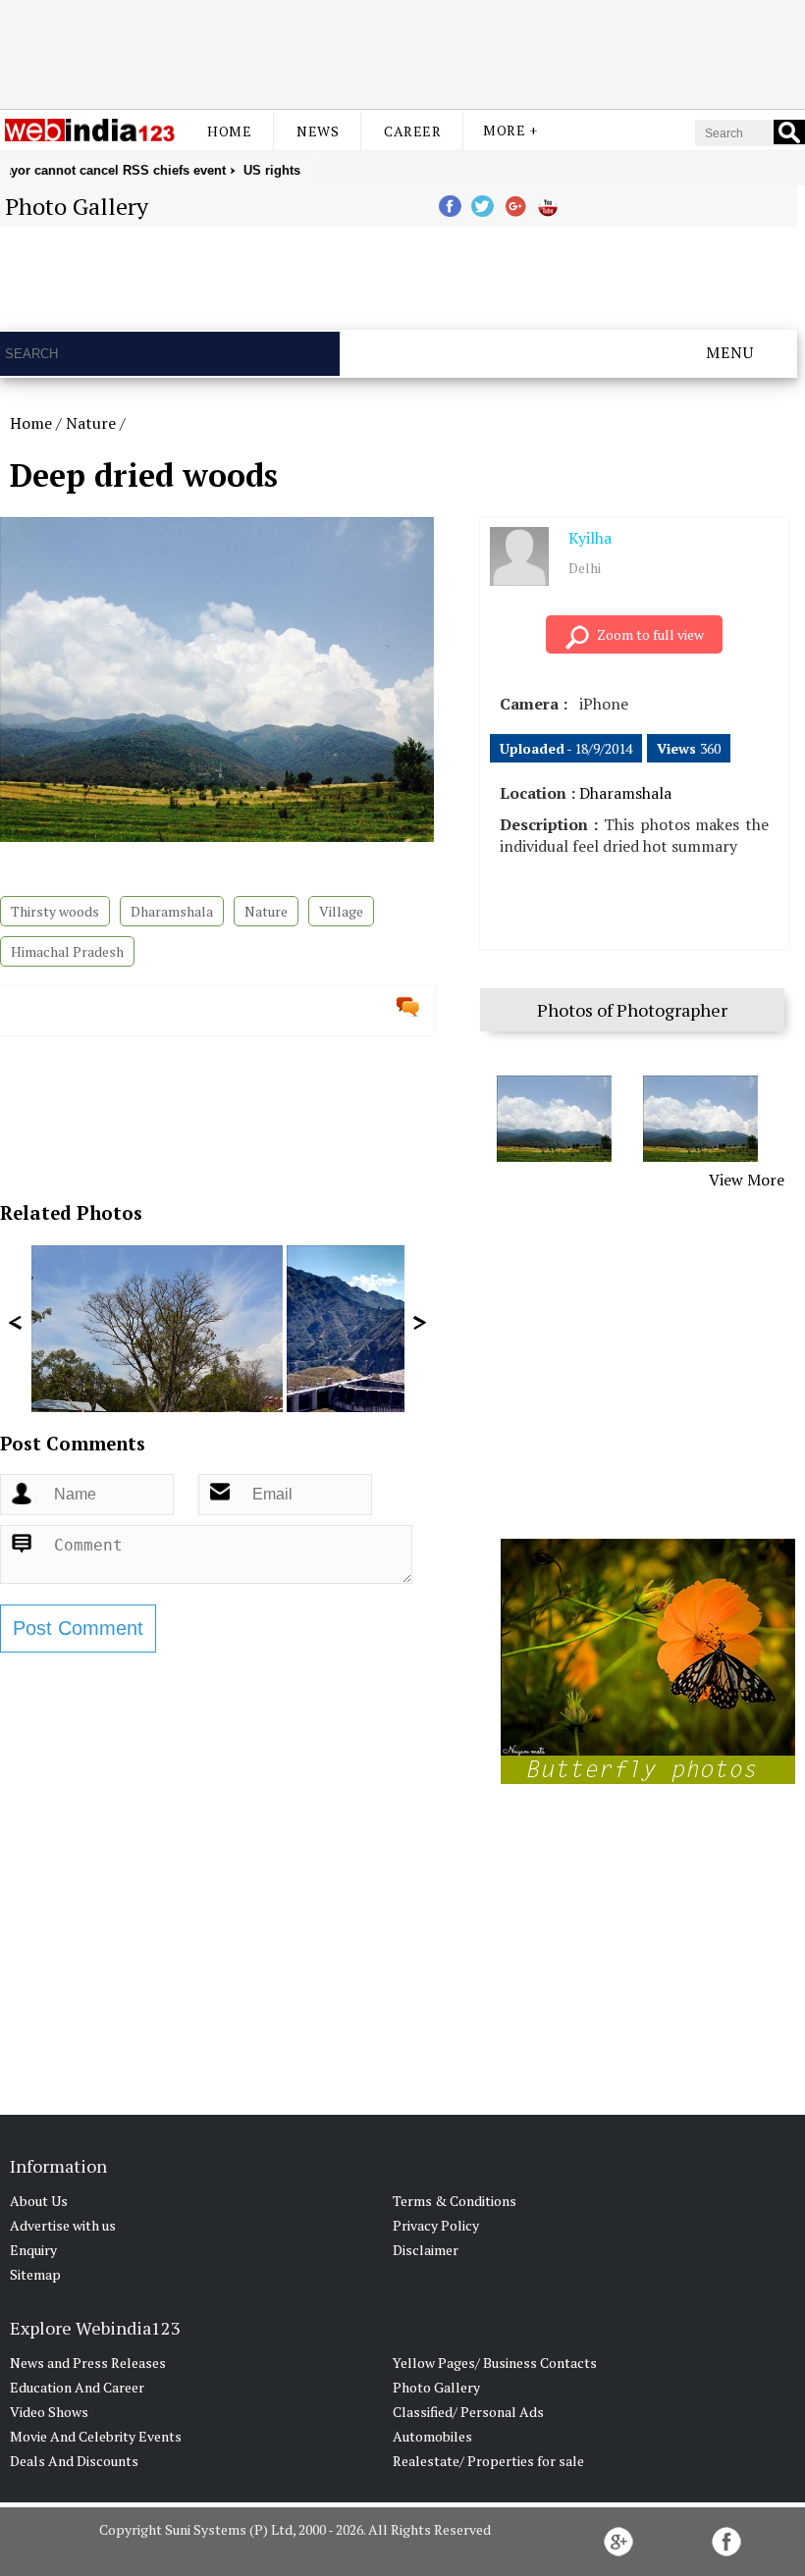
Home (229, 131)
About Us (39, 2201)
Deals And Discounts (74, 2461)
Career (412, 131)
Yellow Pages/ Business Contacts (495, 2363)
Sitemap (35, 2274)
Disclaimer (426, 2250)
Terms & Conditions (455, 2201)
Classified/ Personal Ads (468, 2412)
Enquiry (33, 2250)
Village (341, 911)
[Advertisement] (402, 52)
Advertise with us (63, 2225)
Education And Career (77, 2387)
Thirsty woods (55, 911)
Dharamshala (172, 911)
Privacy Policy (436, 2225)
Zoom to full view (650, 634)
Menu (730, 352)
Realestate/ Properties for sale (488, 2461)
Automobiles (432, 2436)
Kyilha (590, 538)
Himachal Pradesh (67, 951)
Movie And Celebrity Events (96, 2436)
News (318, 131)
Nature (91, 423)
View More (747, 1180)
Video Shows (49, 2412)
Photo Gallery (436, 2387)
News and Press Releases (88, 2363)
